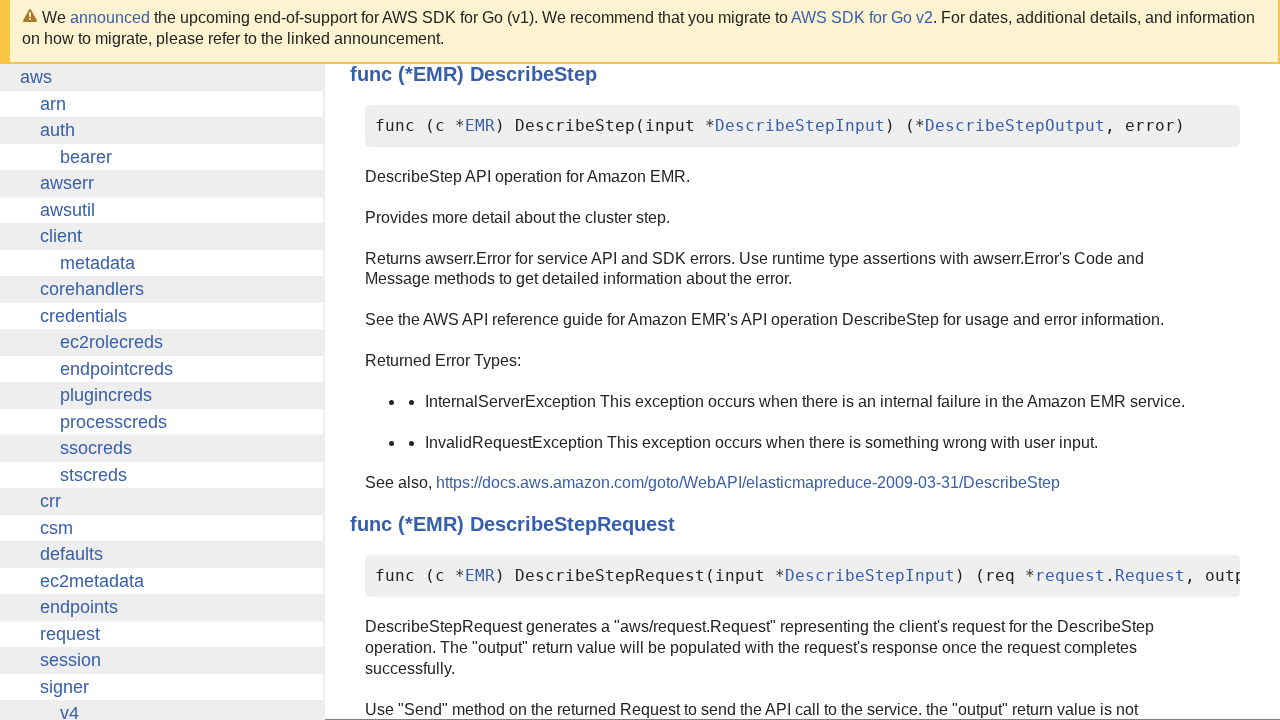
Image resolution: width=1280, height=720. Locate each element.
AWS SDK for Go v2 (862, 17)
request (1070, 575)
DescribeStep (533, 74)
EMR (480, 125)
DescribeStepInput (800, 125)
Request (1150, 575)
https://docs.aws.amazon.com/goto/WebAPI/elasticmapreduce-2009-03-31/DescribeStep (748, 482)
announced (110, 17)
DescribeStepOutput (1015, 125)
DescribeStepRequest (572, 524)
